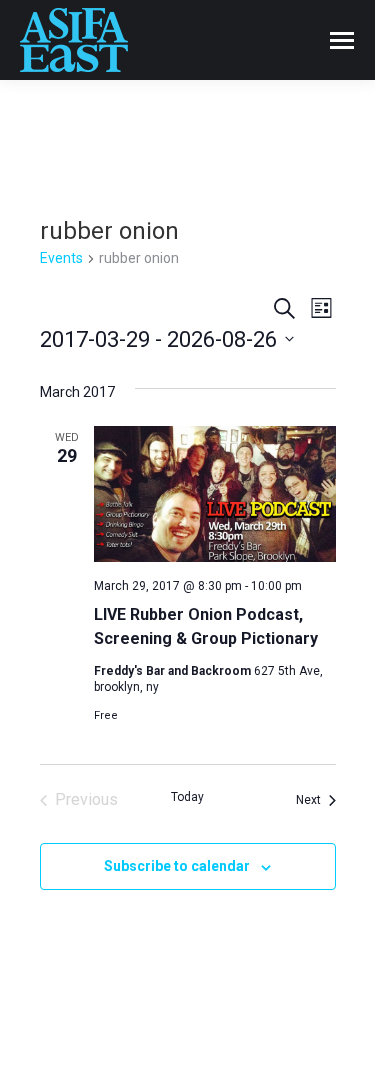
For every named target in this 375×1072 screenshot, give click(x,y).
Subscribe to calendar (177, 866)
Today (187, 797)
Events (61, 258)
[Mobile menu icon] (342, 40)
